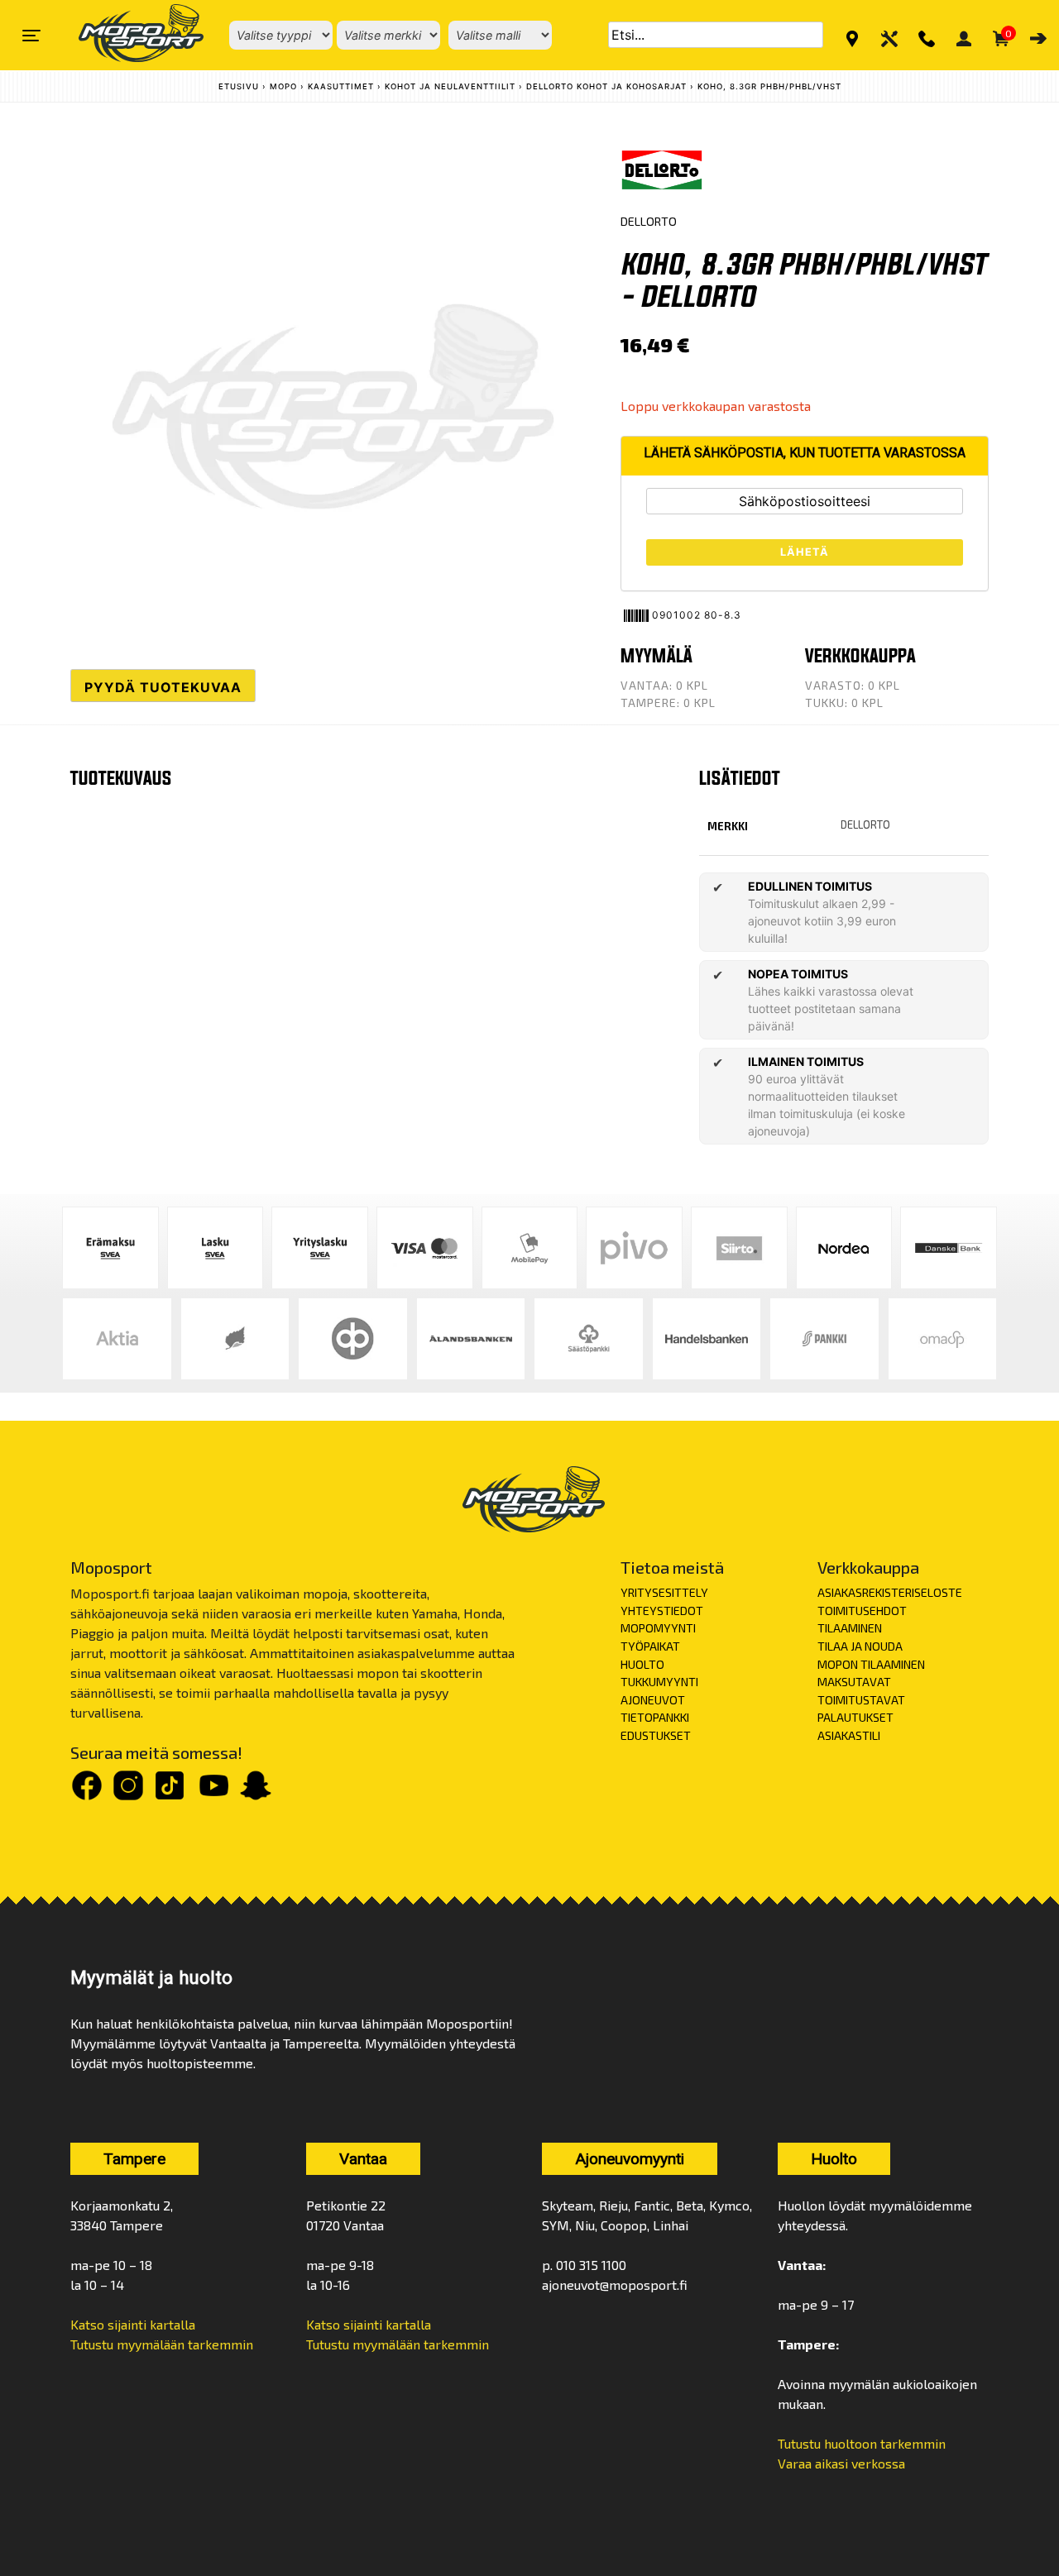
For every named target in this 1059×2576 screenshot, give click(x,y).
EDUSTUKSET (656, 1735)
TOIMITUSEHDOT (862, 1611)
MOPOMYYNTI (658, 1628)
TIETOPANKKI (655, 1717)
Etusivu (239, 86)
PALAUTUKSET (855, 1717)
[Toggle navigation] (31, 36)
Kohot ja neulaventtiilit (450, 86)
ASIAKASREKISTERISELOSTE (890, 1592)
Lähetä (805, 552)
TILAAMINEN (850, 1628)
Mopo (283, 86)
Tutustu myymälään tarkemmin (162, 2344)
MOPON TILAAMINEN (871, 1664)
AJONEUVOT (653, 1700)
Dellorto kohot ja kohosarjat (606, 86)
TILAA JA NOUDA (860, 1646)
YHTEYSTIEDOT (662, 1611)
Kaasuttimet (341, 86)
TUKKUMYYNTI (659, 1682)
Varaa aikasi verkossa (841, 2463)
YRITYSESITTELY (664, 1592)
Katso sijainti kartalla (133, 2324)
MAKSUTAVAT (854, 1682)
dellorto (865, 824)
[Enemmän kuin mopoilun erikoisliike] (127, 35)
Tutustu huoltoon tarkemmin (862, 2443)
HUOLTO (642, 1664)
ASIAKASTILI (849, 1735)
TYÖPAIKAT (650, 1646)
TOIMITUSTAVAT (861, 1700)
